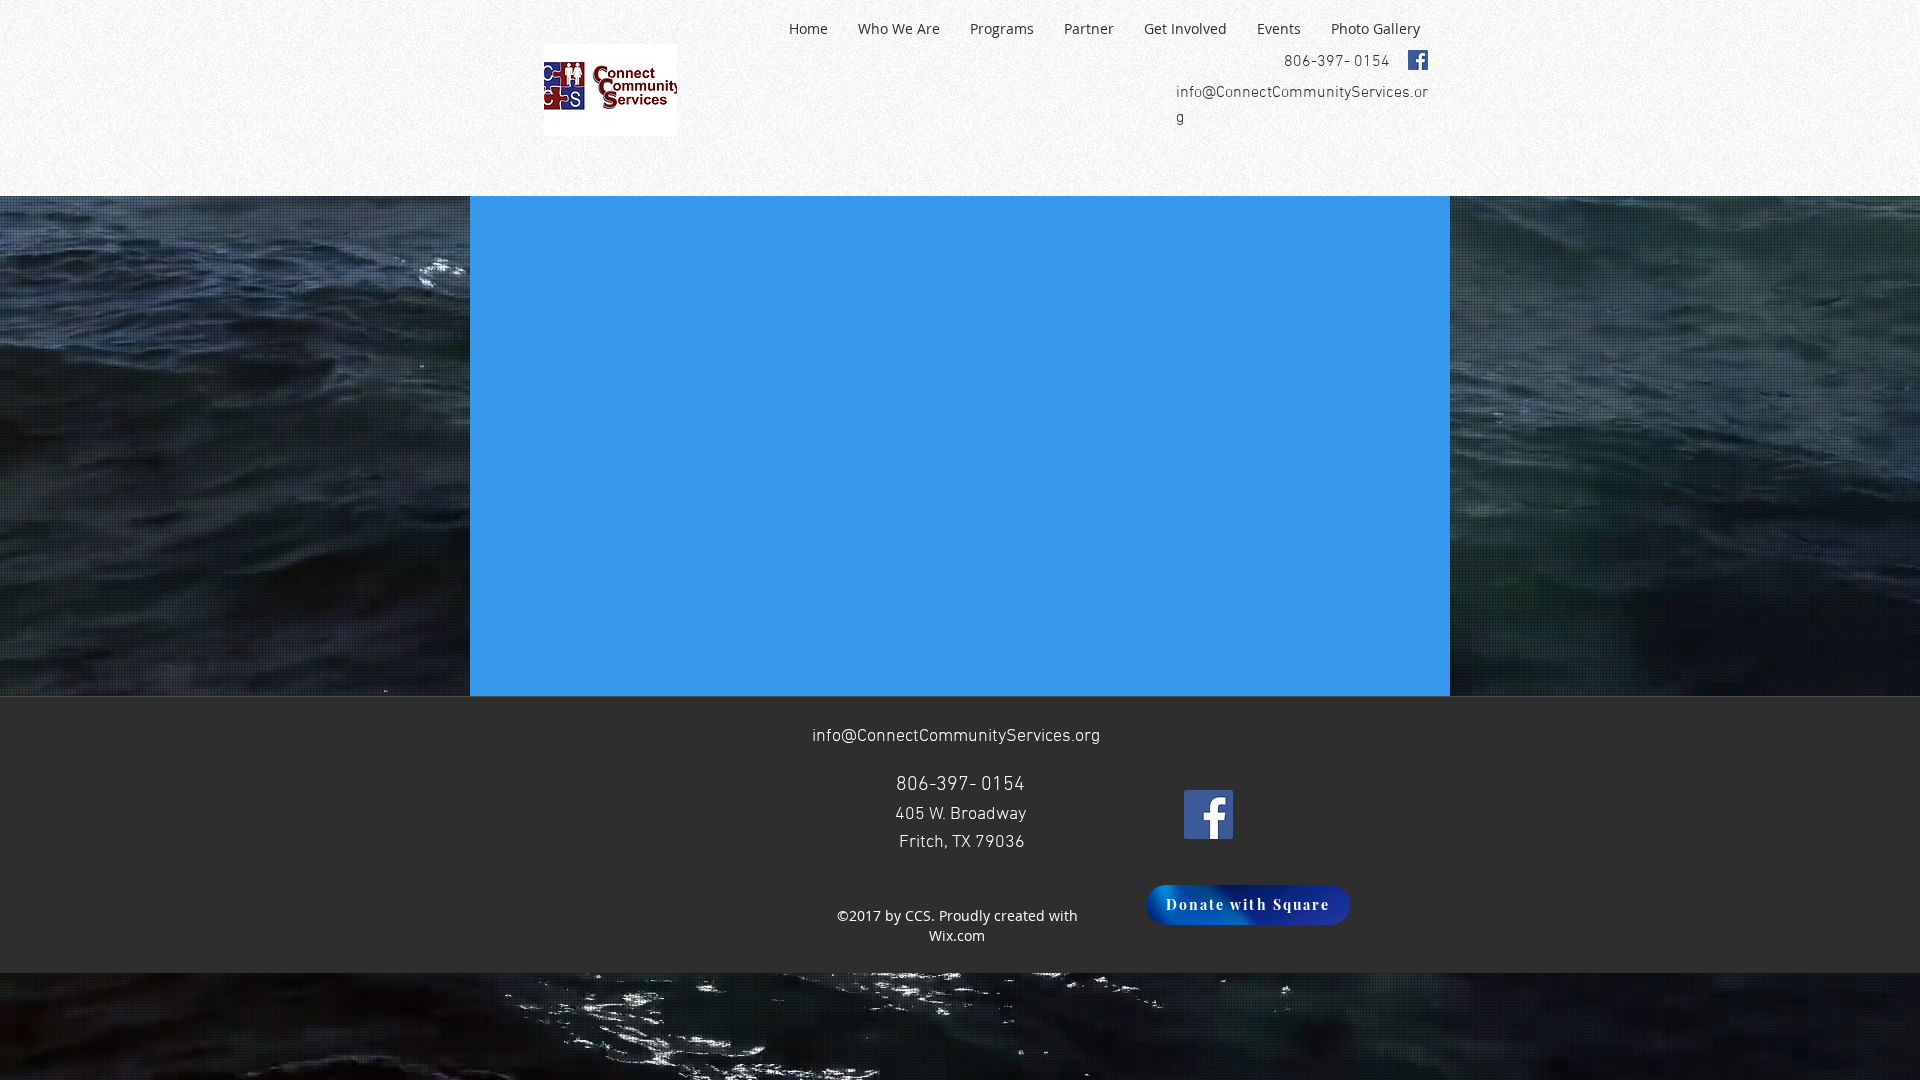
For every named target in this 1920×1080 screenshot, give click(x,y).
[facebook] (1418, 60)
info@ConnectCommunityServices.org (956, 736)
